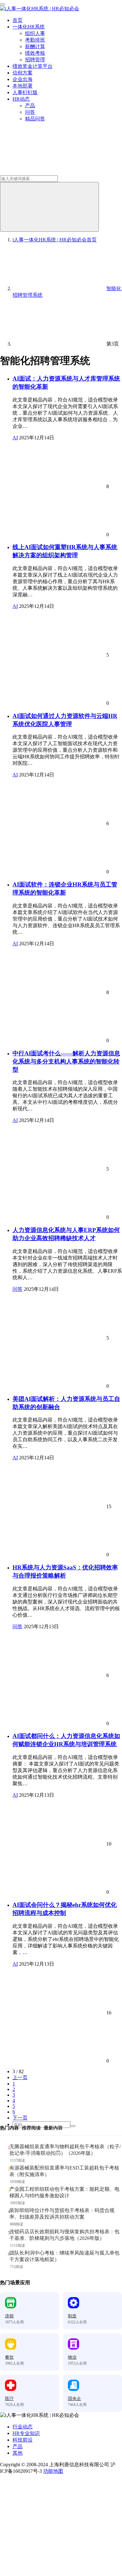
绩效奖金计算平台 (33, 66)
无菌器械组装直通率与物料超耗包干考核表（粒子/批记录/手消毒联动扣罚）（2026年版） (65, 2150)
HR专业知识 (26, 2433)
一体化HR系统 (29, 27)
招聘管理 (35, 60)
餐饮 (9, 2357)
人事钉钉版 (25, 92)
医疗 (9, 2399)
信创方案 (23, 73)
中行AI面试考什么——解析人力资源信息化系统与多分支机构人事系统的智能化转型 (66, 1061)
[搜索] (49, 207)
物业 (72, 2357)
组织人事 (35, 33)
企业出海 (23, 79)
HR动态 (21, 99)
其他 (18, 2453)
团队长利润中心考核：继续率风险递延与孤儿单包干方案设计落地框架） (64, 2256)
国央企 (74, 2399)
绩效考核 (35, 53)
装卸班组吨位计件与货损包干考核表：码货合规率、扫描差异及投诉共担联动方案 (62, 2214)
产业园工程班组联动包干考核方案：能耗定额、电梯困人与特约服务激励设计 (64, 2192)
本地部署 (23, 86)
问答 (30, 112)
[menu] (3, 4)
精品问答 (35, 119)
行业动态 (23, 2427)
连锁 (9, 2316)
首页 (18, 20)
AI (15, 438)
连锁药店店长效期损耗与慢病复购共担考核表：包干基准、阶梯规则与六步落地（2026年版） (64, 2235)
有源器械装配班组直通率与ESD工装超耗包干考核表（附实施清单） (64, 2171)
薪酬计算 (35, 46)
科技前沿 (23, 2440)
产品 (30, 106)
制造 (72, 2316)
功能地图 (53, 2471)
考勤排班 (35, 40)
